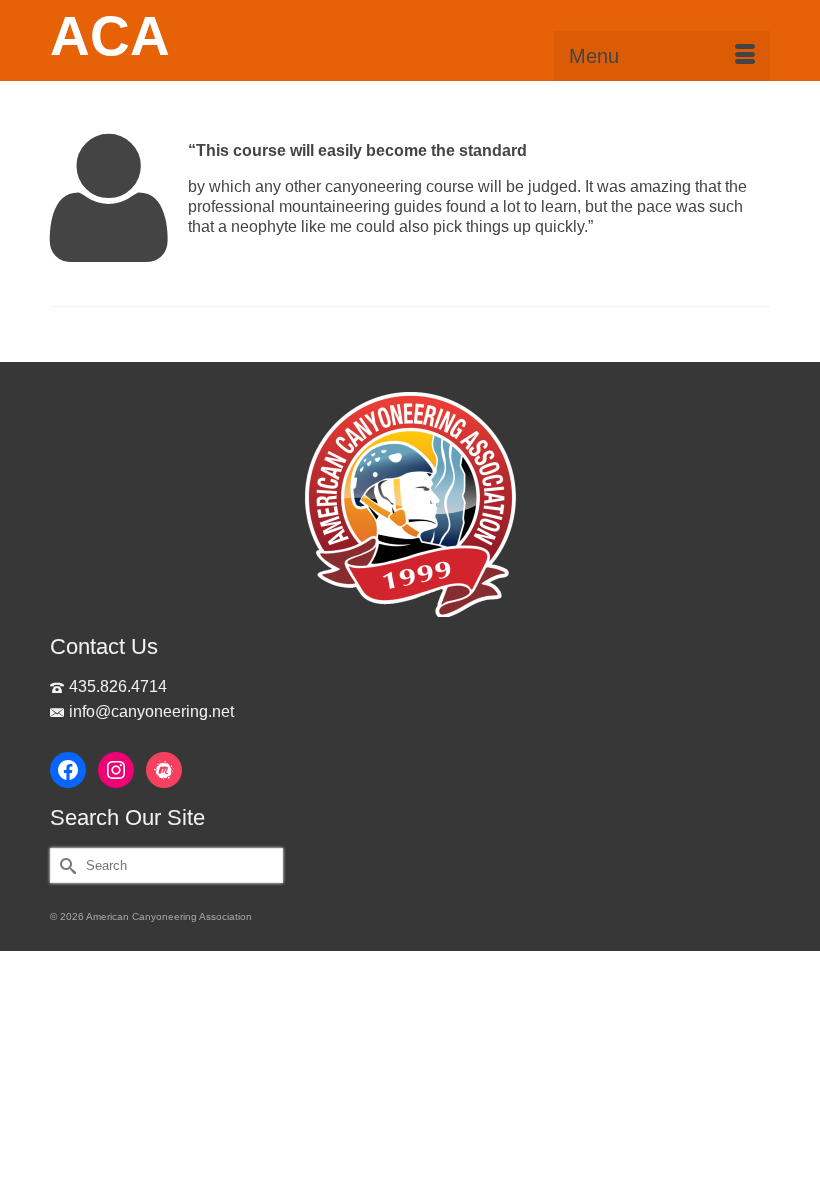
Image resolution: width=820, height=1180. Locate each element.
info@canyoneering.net (151, 711)
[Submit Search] (65, 865)
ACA (110, 36)
